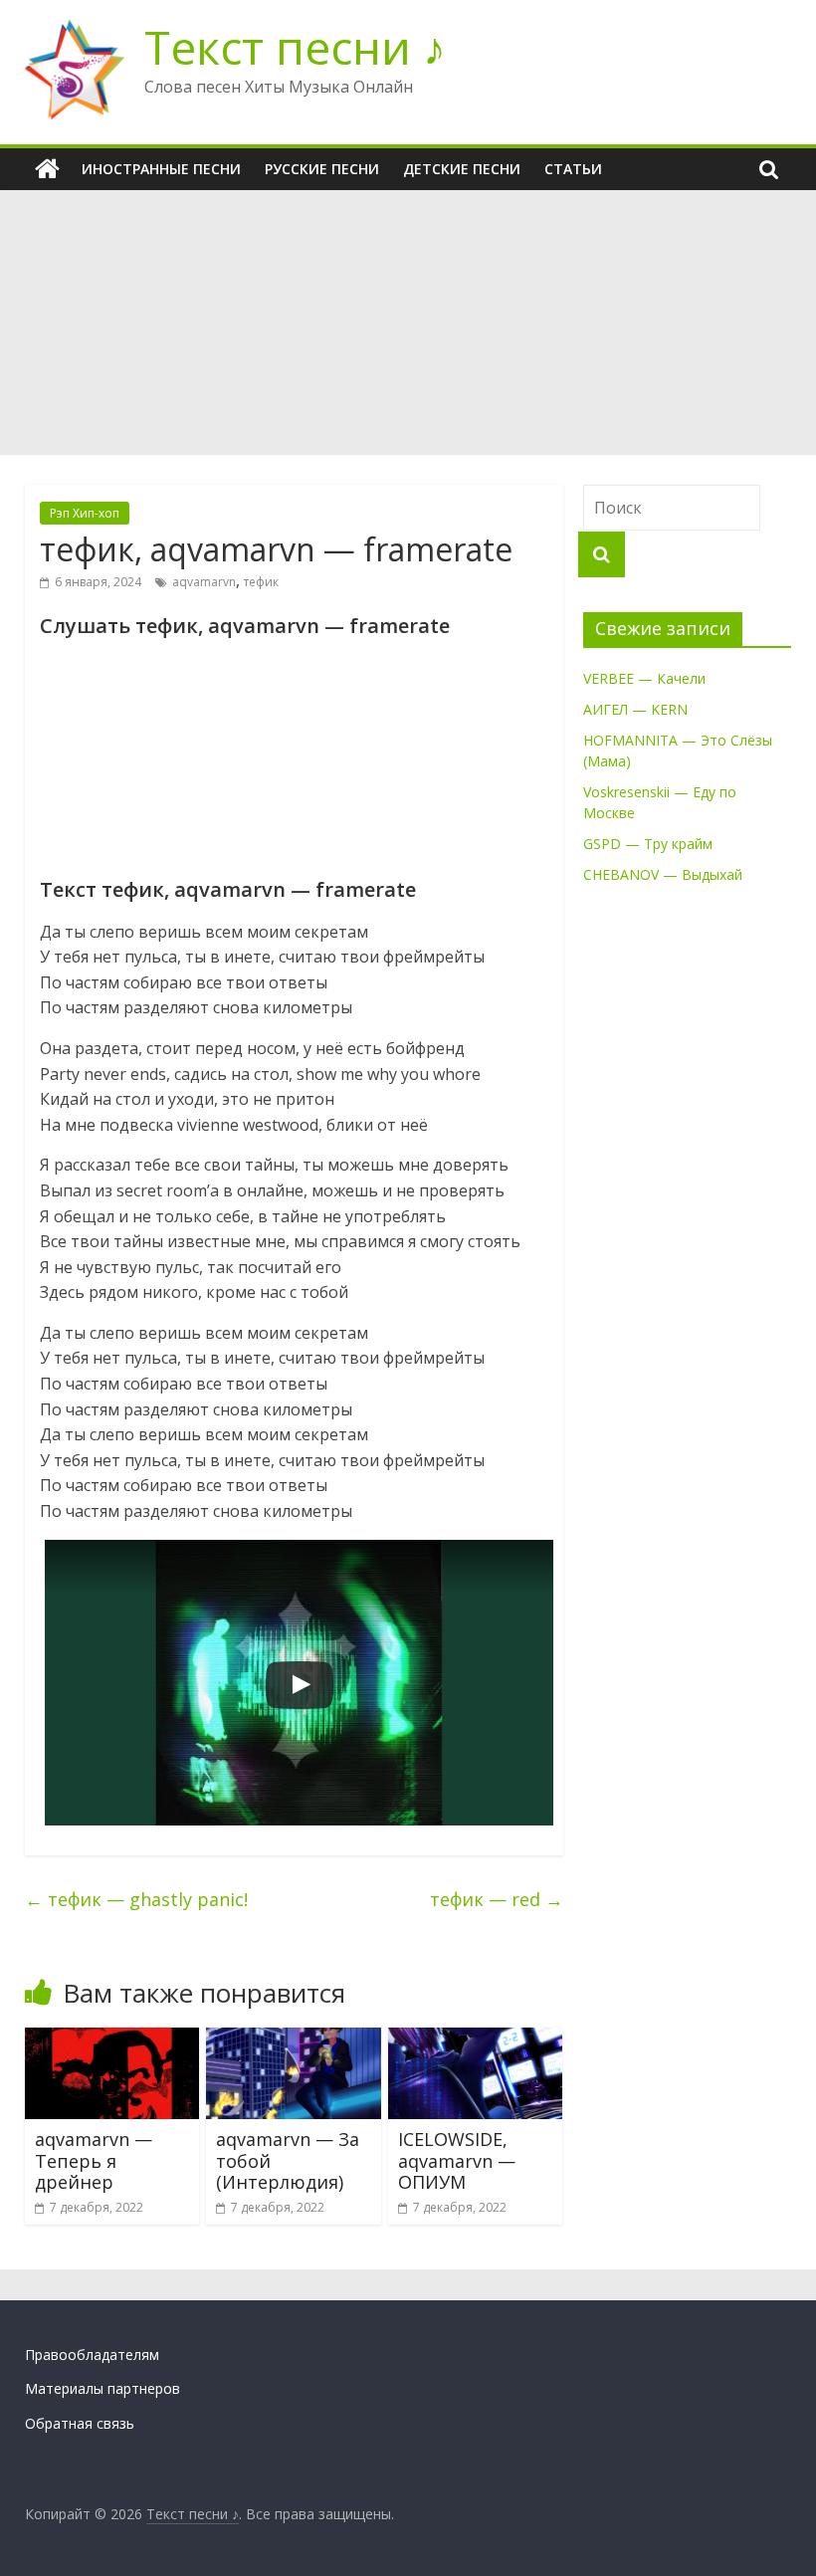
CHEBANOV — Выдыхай (663, 874)
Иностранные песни (161, 169)
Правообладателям (92, 2355)
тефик (261, 582)
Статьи (573, 169)
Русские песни (322, 169)
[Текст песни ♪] (47, 169)
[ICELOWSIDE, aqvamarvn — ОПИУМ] (476, 2039)
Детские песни (462, 169)
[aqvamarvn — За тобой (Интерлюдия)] (294, 2039)
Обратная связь (80, 2423)
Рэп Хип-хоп (85, 513)
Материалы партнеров (102, 2388)
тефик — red (497, 1899)
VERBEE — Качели (644, 678)
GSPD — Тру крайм (648, 844)
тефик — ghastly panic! (136, 1899)
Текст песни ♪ (295, 47)
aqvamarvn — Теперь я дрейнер (94, 2160)
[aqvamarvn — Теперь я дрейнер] (112, 2039)
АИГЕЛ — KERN (635, 709)
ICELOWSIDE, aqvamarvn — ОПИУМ (457, 2160)
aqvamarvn (204, 582)
